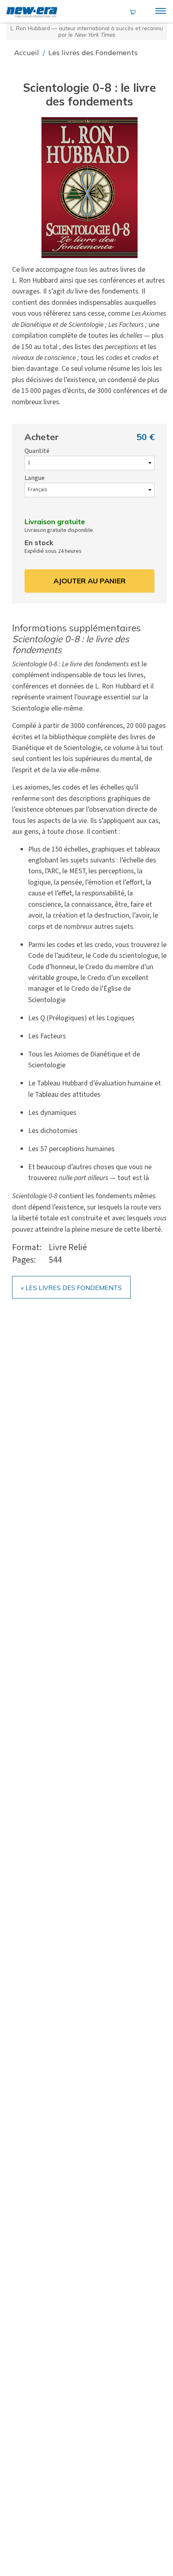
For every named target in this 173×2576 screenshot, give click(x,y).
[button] (89, 188)
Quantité (37, 451)
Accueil (28, 53)
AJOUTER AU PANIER (90, 581)
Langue (35, 478)
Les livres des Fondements (93, 53)
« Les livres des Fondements (71, 1288)
